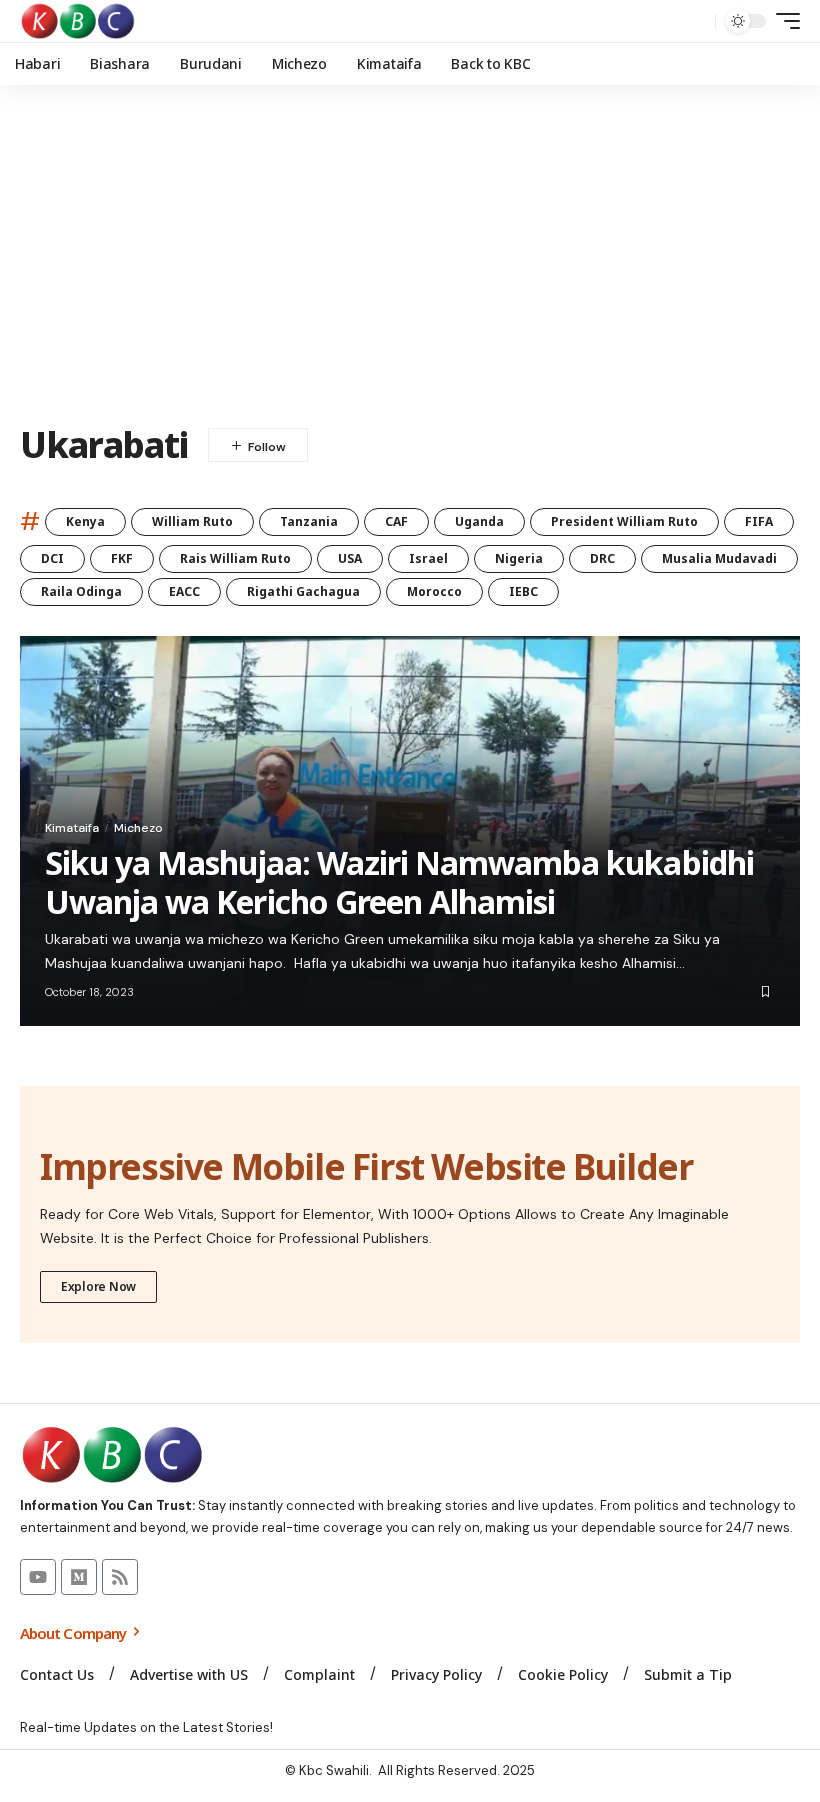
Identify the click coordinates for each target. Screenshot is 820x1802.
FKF (122, 558)
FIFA (759, 521)
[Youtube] (38, 1577)
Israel (428, 558)
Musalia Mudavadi (719, 558)
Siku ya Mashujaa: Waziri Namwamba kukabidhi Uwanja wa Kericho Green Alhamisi (399, 881)
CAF (396, 521)
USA (350, 558)
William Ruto (192, 521)
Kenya (85, 521)
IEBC (523, 591)
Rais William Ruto (235, 558)
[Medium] (79, 1577)
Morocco (434, 591)
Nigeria (519, 558)
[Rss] (120, 1577)
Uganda (479, 521)
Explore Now (98, 1286)
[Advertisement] (410, 255)
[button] (695, 21)
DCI (52, 558)
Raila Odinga (81, 591)
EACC (184, 591)
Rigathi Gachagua (303, 591)
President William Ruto (624, 521)
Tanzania (309, 521)
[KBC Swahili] (78, 21)
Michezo (138, 828)
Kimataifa (72, 828)
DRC (602, 558)
